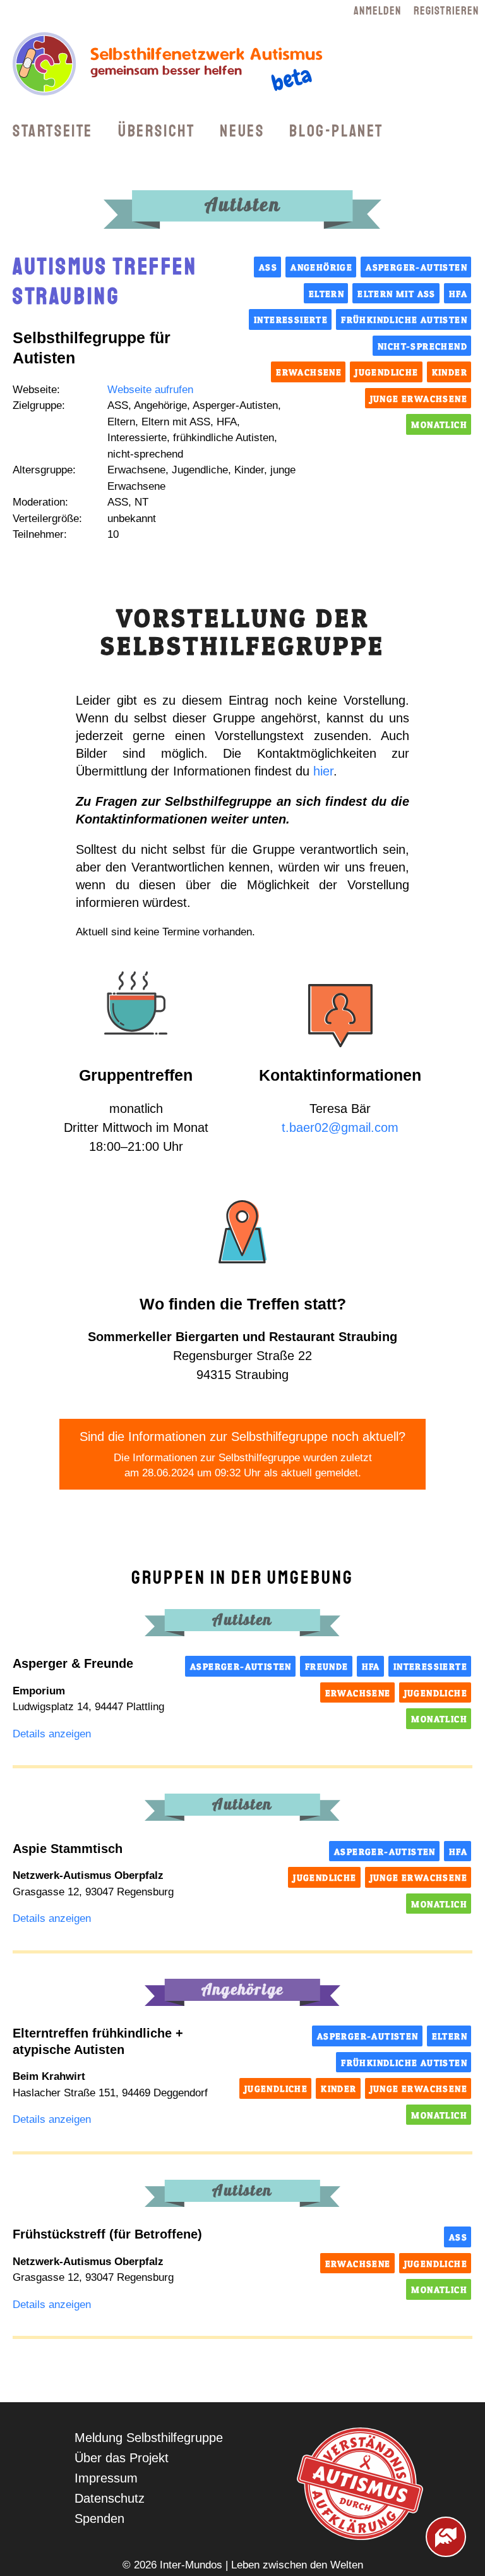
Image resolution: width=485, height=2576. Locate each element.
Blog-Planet (336, 131)
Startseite (53, 131)
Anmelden (377, 11)
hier (323, 771)
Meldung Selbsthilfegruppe (149, 2438)
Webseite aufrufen (150, 390)
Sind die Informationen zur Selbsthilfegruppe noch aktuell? (242, 1454)
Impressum (106, 2478)
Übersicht (156, 131)
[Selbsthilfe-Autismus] (174, 103)
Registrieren (446, 11)
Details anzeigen (52, 1734)
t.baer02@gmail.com (340, 1127)
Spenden (99, 2518)
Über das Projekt (122, 2458)
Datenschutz (110, 2498)
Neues (242, 131)
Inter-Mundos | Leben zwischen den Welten (261, 2565)
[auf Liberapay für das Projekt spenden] (446, 2537)
